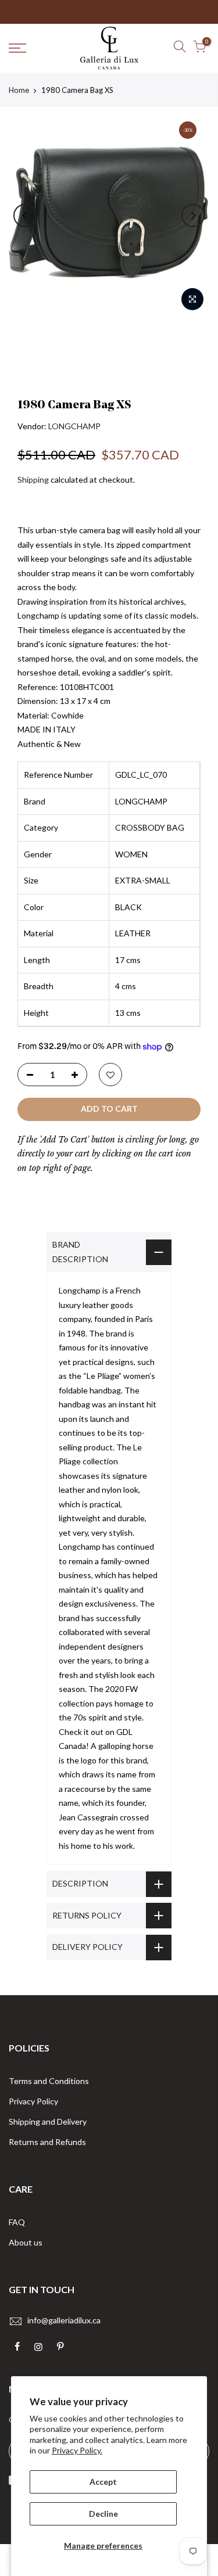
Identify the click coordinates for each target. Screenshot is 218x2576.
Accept (103, 2482)
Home (19, 90)
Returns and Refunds (47, 2142)
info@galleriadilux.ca (64, 2320)
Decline (103, 2514)
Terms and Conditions (49, 2081)
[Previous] (25, 215)
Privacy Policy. (77, 2450)
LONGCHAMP (74, 426)
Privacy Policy (33, 2101)
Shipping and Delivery (48, 2121)
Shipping (33, 479)
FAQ (17, 2222)
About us (26, 2242)
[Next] (193, 215)
